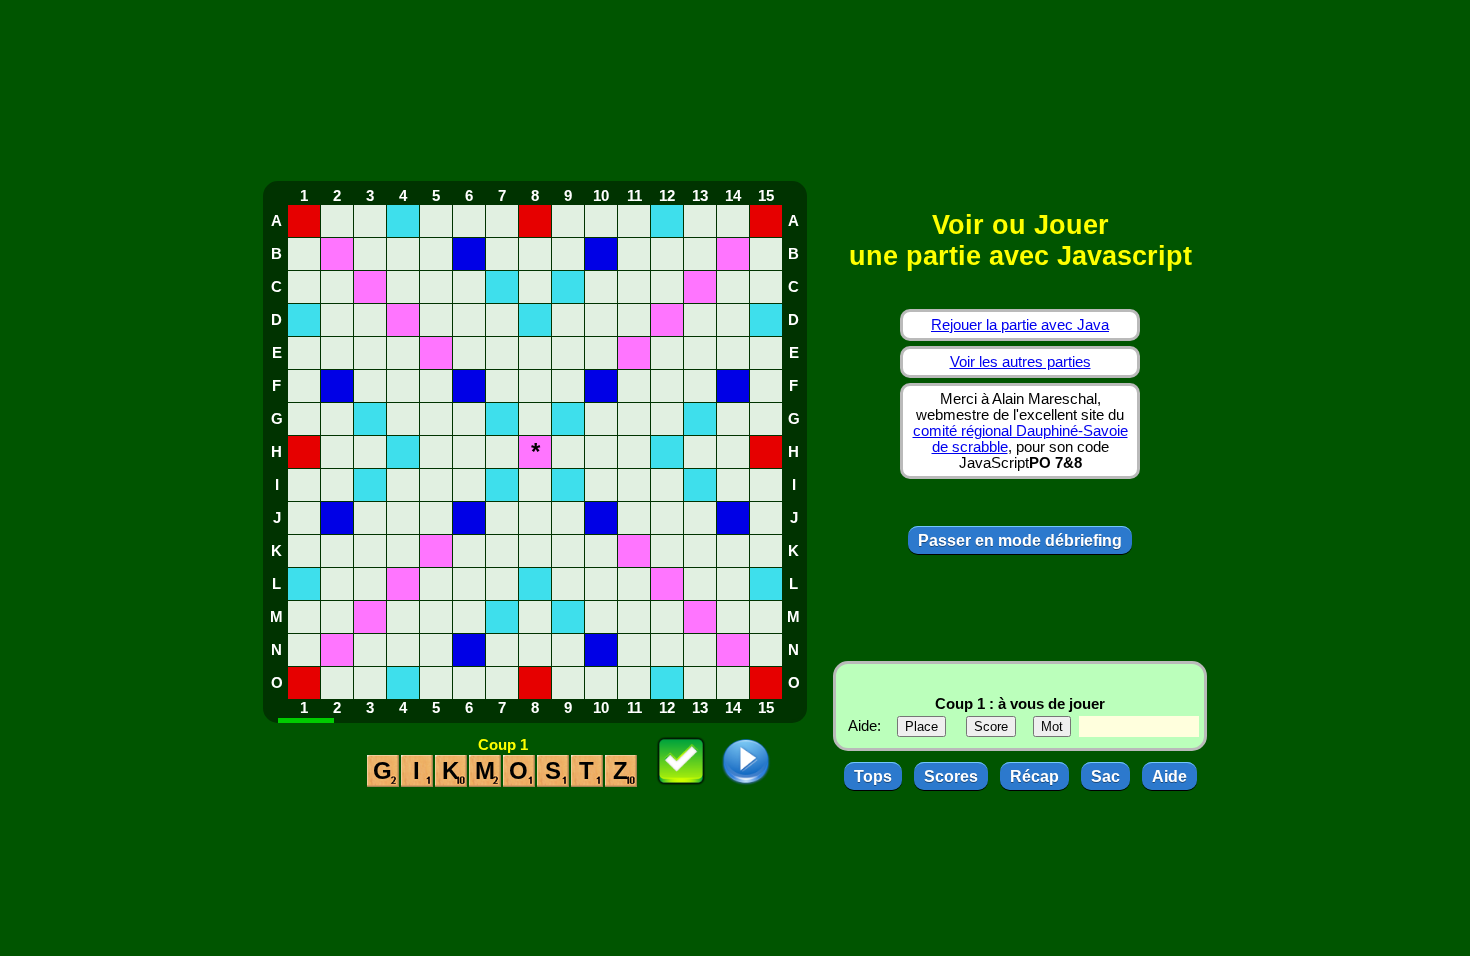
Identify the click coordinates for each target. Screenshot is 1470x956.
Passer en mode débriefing (1020, 540)
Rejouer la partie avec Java (1020, 325)
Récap (1034, 776)
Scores (951, 776)
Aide (1169, 776)
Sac (1105, 776)
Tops (873, 776)
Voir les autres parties (1020, 362)
